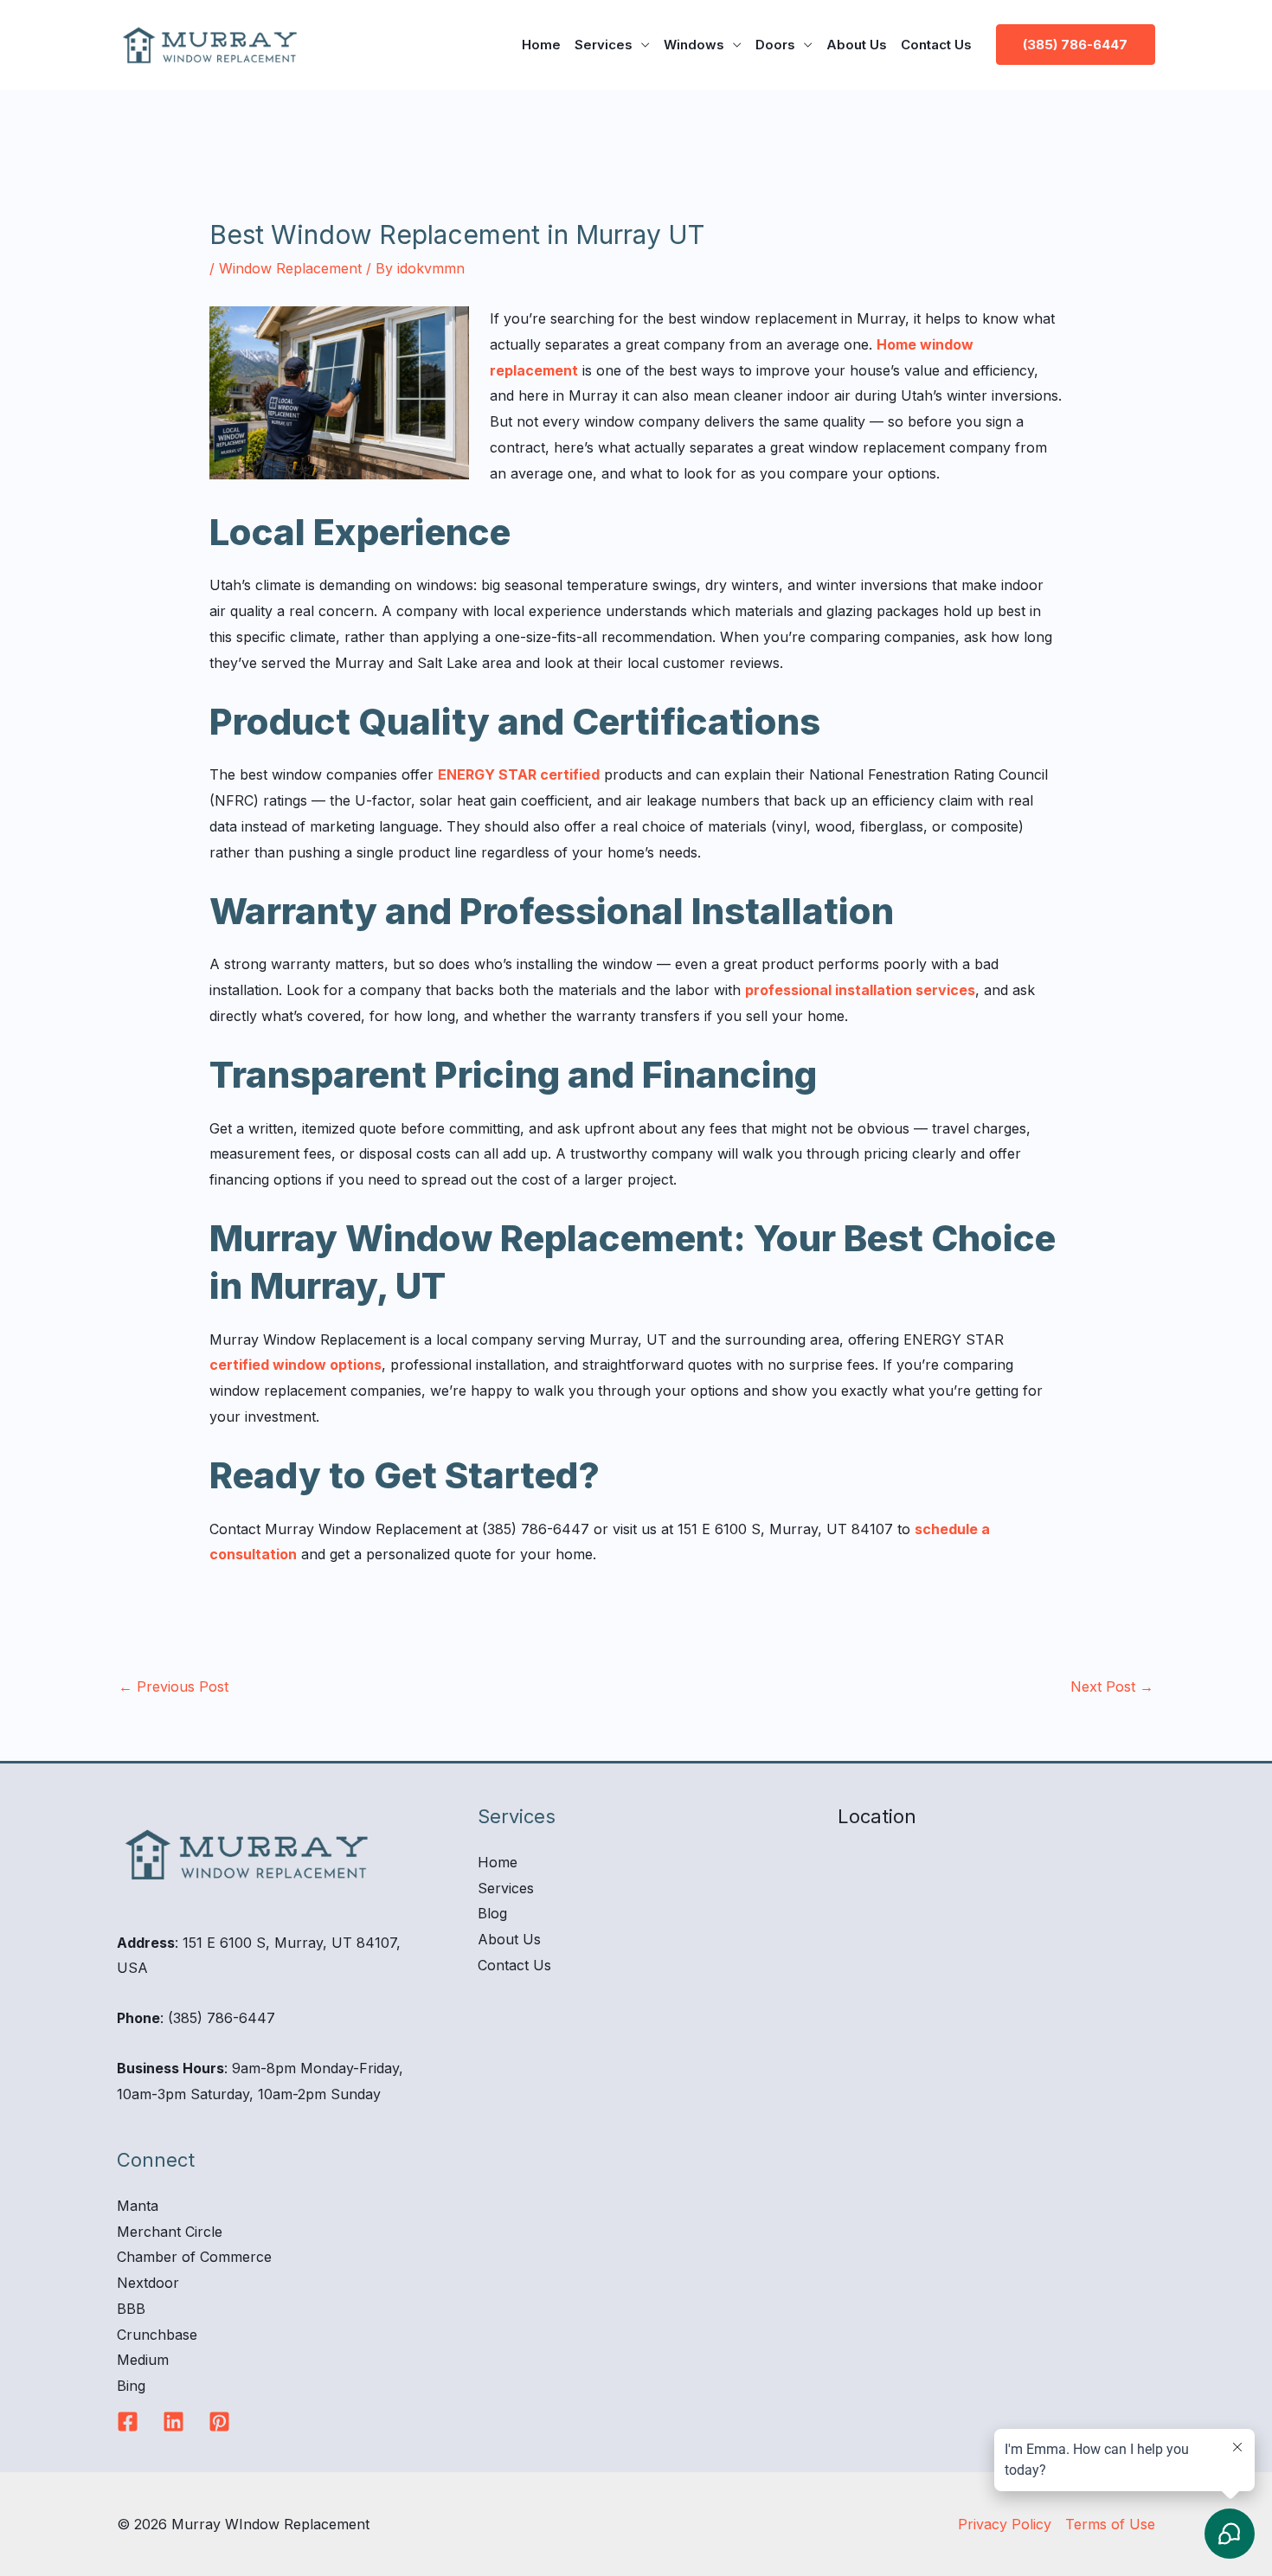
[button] (1076, 45)
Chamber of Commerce (194, 2257)
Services (604, 45)
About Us (857, 45)
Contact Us (936, 45)
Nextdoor (148, 2283)
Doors (775, 45)
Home (541, 45)
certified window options (296, 1365)
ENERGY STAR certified (519, 774)
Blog (492, 1913)
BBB (131, 2309)
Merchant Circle (170, 2232)
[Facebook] (128, 2422)
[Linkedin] (173, 2422)
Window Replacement (290, 268)
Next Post (1112, 1686)
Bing (131, 2386)
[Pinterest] (219, 2422)
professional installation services (860, 990)
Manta (138, 2206)
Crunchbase (157, 2335)
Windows (694, 45)
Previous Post (173, 1686)
